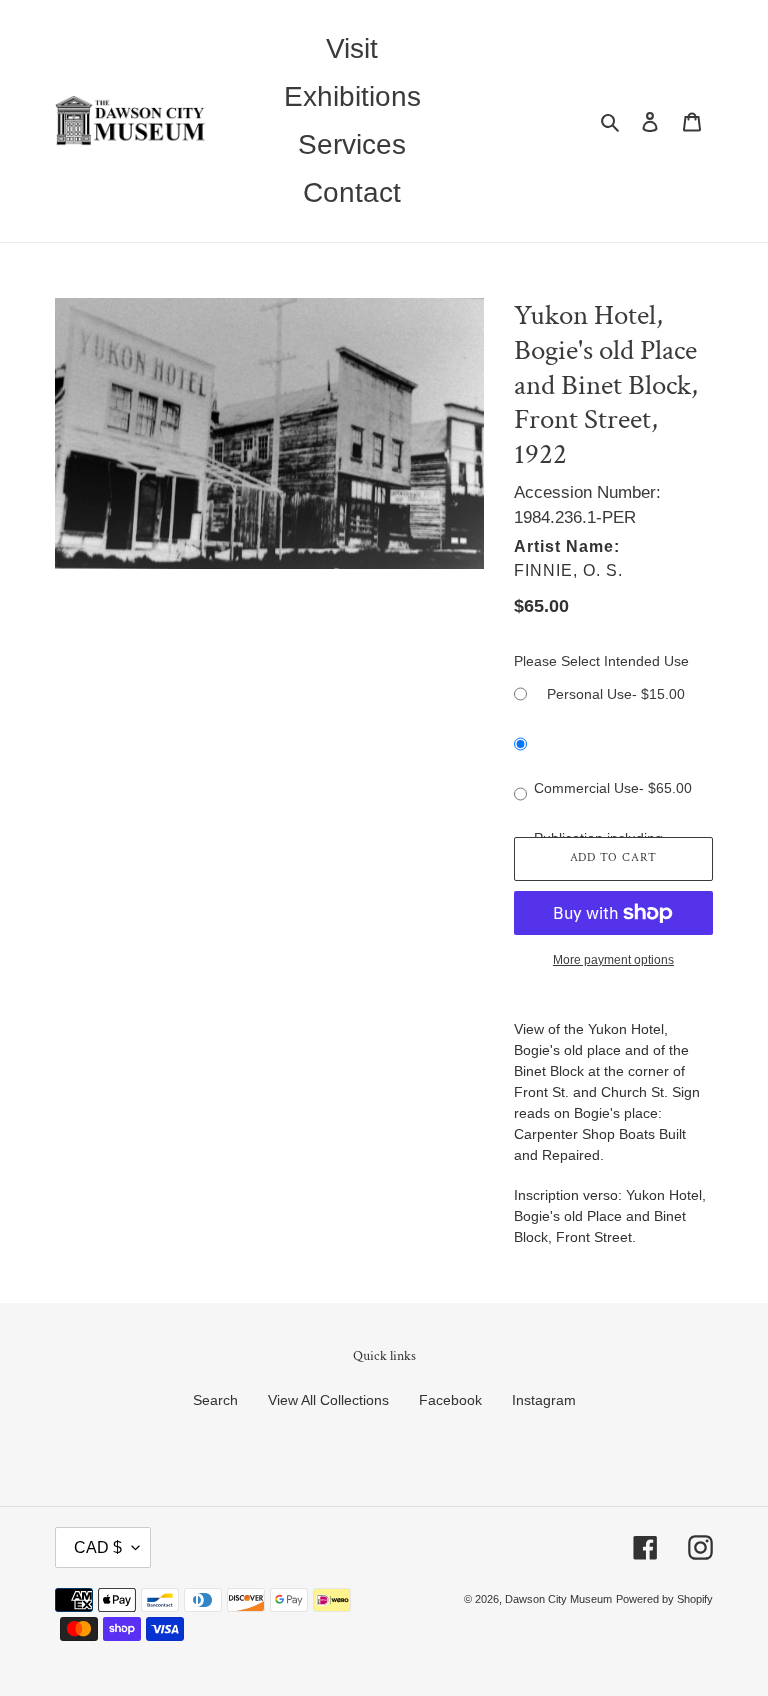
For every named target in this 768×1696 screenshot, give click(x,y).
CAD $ (98, 1547)
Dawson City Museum (558, 1599)
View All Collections (328, 1400)
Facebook (450, 1400)
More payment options (613, 960)
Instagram (544, 1400)
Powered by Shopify (664, 1599)
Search (215, 1400)
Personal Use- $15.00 (616, 694)
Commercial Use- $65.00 (613, 788)
